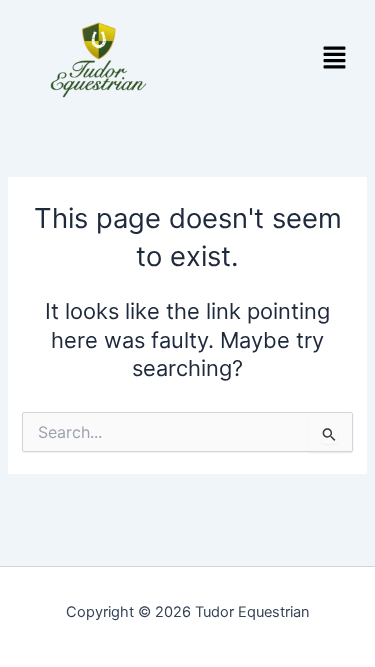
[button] (335, 59)
